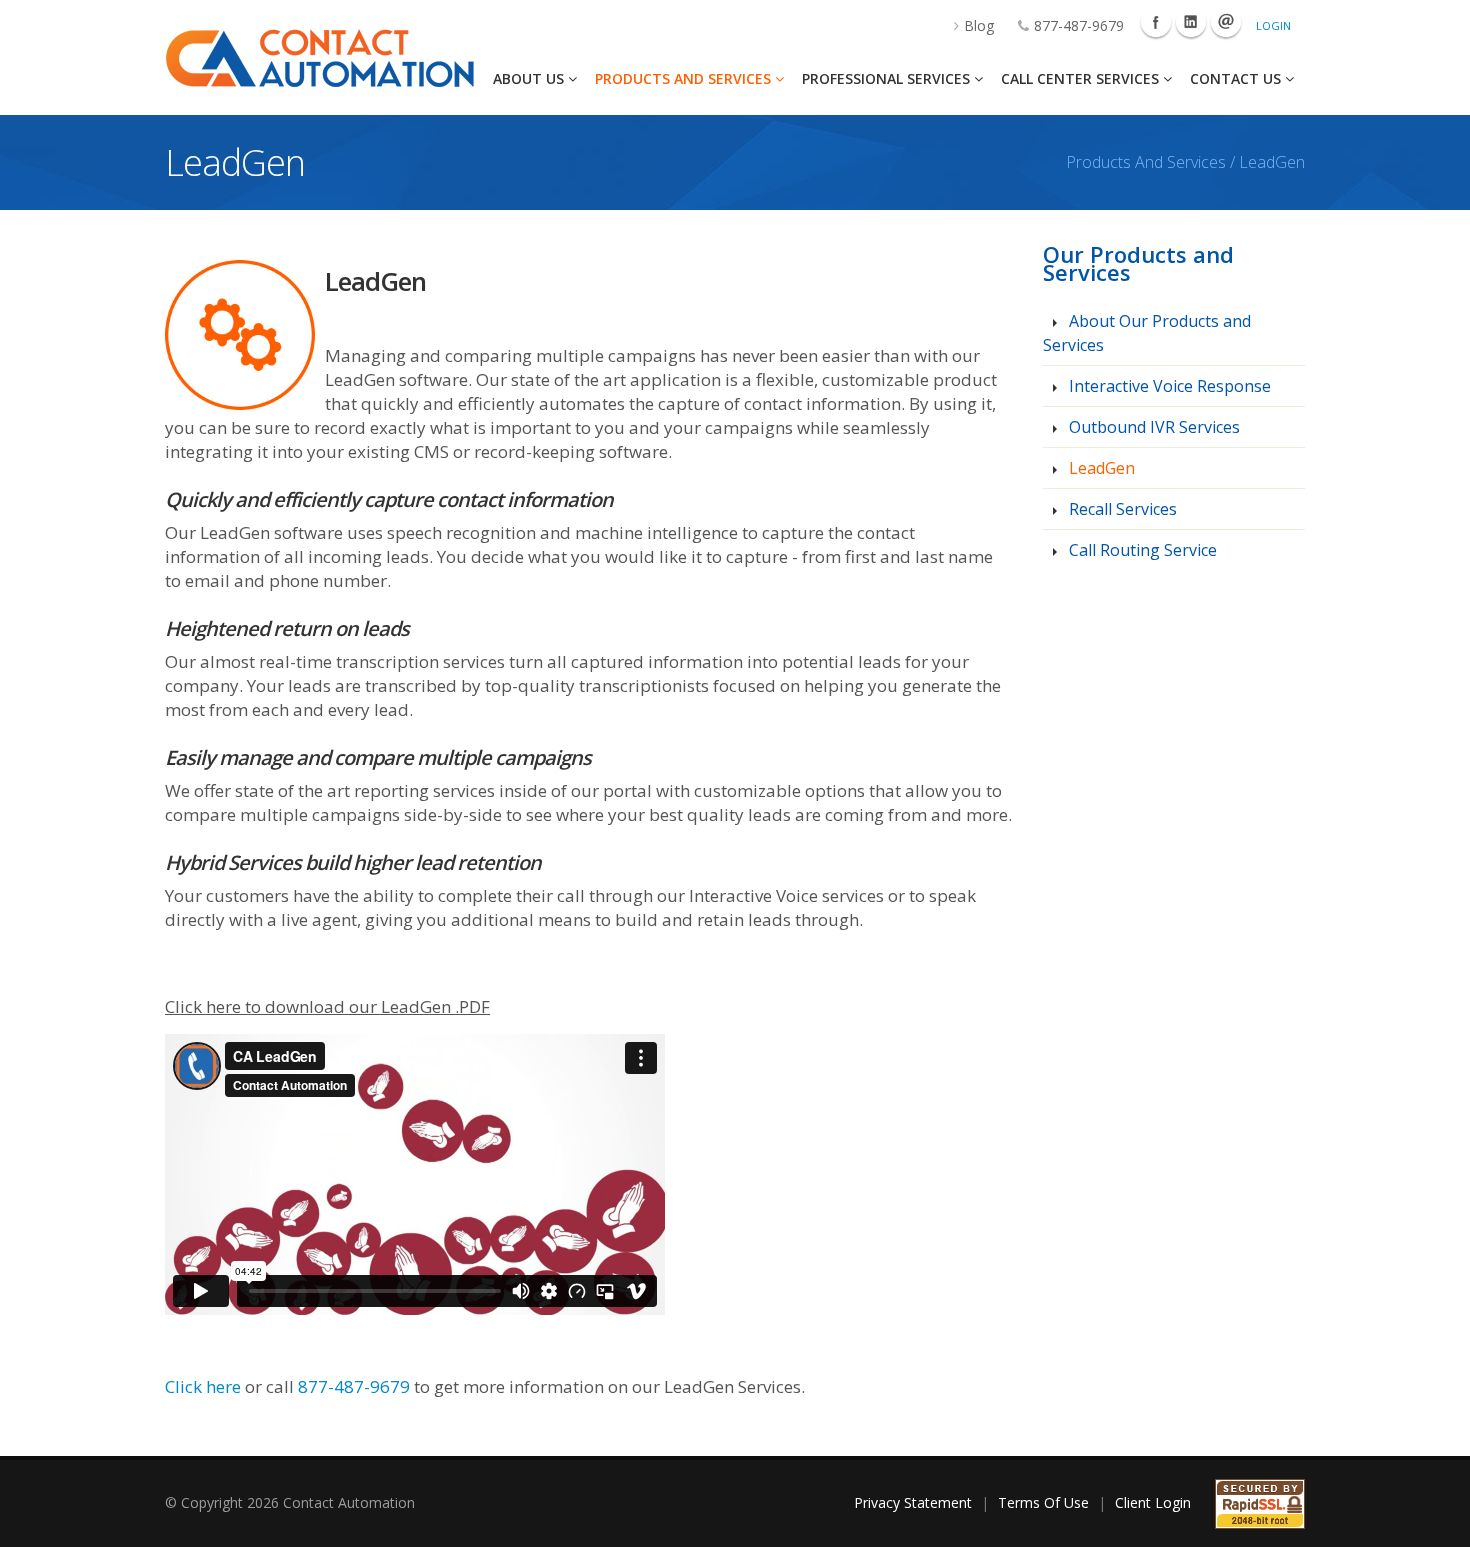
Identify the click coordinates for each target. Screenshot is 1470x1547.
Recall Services (1121, 509)
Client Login (1153, 1502)
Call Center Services (1082, 78)
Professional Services (888, 78)
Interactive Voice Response (1168, 386)
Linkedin (1191, 22)
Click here (203, 1386)
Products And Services (685, 78)
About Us (530, 78)
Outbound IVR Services (1152, 427)
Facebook (1156, 22)
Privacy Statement (913, 1502)
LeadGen (1100, 468)
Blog (979, 25)
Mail (1226, 22)
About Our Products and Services (1147, 333)
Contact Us (1237, 78)
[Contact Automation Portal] (319, 56)
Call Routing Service (1141, 550)
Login (1273, 25)
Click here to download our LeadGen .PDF (327, 1006)
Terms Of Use (1043, 1502)
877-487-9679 (1079, 25)
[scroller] (1435, 1523)
